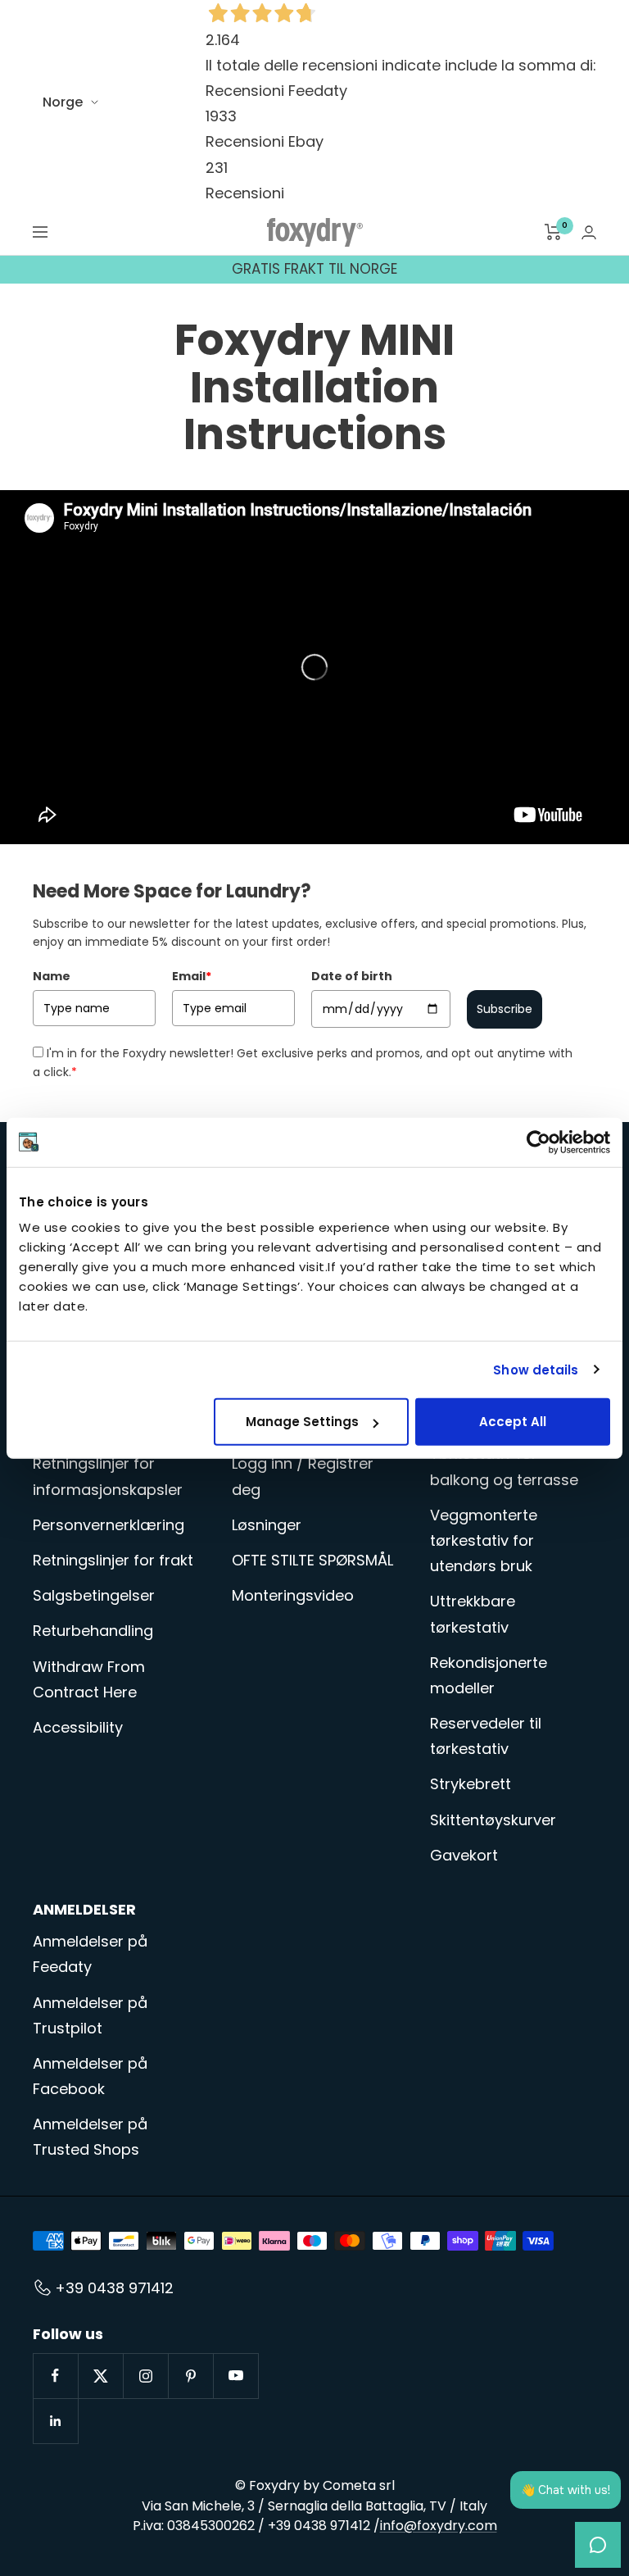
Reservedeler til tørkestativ (486, 1736)
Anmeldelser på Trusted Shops (90, 2137)
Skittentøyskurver (493, 1820)
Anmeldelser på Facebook (90, 2076)
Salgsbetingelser (94, 1595)
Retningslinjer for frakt (113, 1560)
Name (52, 976)
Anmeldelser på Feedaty (90, 1954)
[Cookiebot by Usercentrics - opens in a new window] (538, 1142)
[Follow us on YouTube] (235, 2376)
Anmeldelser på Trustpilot (90, 2015)
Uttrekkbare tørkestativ (473, 1614)
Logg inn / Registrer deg (303, 1476)
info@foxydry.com (439, 2526)
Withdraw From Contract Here (89, 1679)
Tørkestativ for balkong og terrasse (504, 1466)
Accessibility (78, 1727)
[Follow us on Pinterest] (190, 2376)
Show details (536, 1369)
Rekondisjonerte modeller (489, 1675)
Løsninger (267, 1525)
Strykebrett (471, 1784)
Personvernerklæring (109, 1525)
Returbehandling (93, 1631)
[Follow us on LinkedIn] (55, 2421)
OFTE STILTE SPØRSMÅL (312, 1560)
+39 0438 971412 (114, 2288)
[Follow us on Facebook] (55, 2376)
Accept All (513, 1422)
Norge (63, 102)
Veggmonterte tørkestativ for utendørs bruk (484, 1540)
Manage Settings (302, 1422)
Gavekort (464, 1855)
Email (192, 976)
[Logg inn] (589, 232)
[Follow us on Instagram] (145, 2376)
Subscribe (505, 1009)
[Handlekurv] (553, 232)
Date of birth (352, 976)
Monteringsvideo (293, 1595)
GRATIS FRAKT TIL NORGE (314, 269)
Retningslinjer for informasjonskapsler (108, 1476)
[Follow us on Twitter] (100, 2376)
